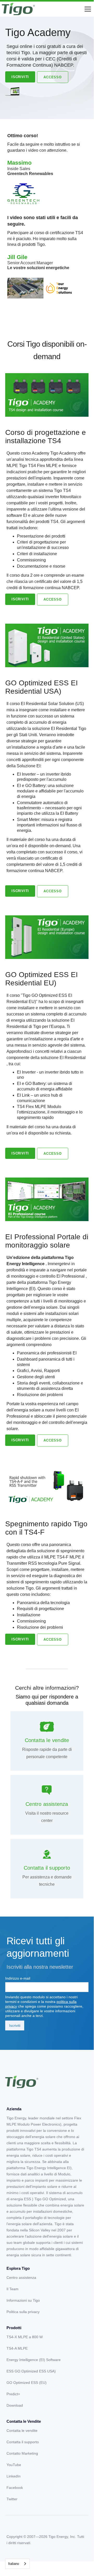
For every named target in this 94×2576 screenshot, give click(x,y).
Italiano (14, 2564)
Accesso (53, 77)
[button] (87, 9)
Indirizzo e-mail (18, 1978)
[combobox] (17, 2564)
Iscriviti (20, 77)
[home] (18, 9)
